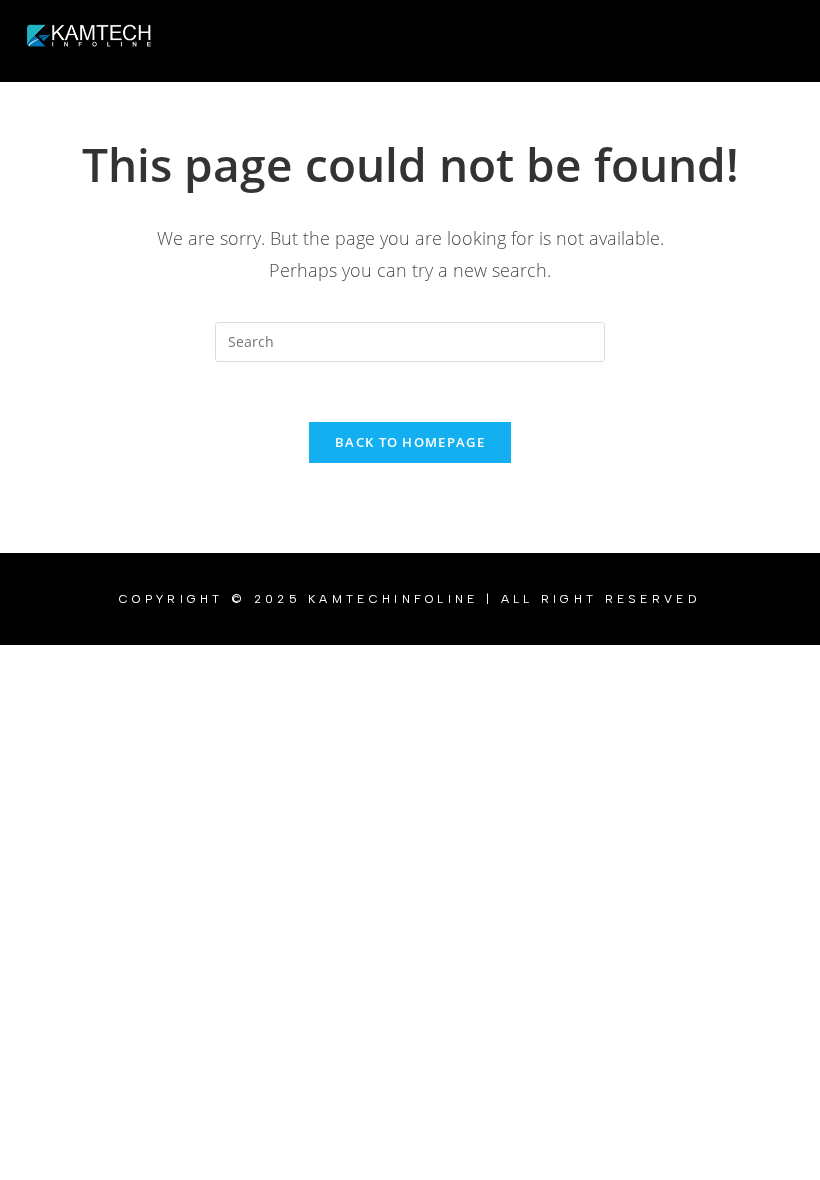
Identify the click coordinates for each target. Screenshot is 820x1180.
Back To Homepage (410, 442)
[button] (485, 41)
